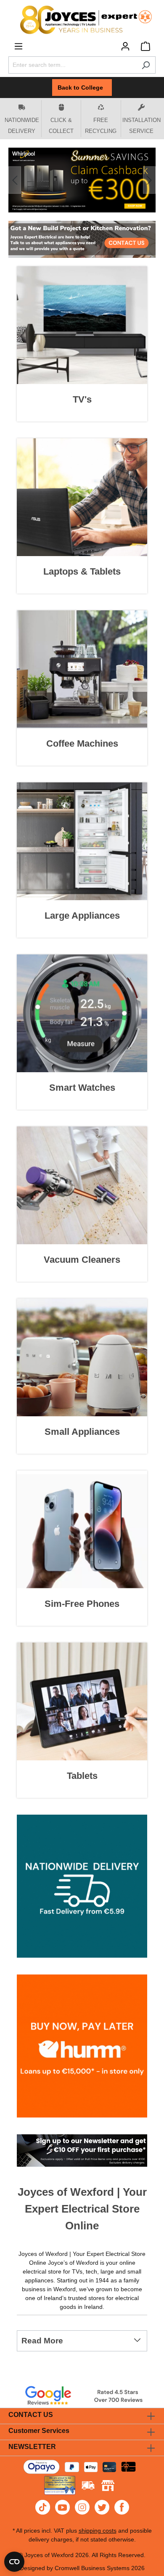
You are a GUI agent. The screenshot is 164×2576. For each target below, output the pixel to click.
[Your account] (125, 46)
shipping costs (98, 2531)
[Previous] (15, 180)
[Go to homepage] (82, 20)
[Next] (149, 180)
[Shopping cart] (145, 46)
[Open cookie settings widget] (14, 2562)
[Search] (146, 65)
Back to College (82, 87)
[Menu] (19, 46)
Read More (42, 2341)
